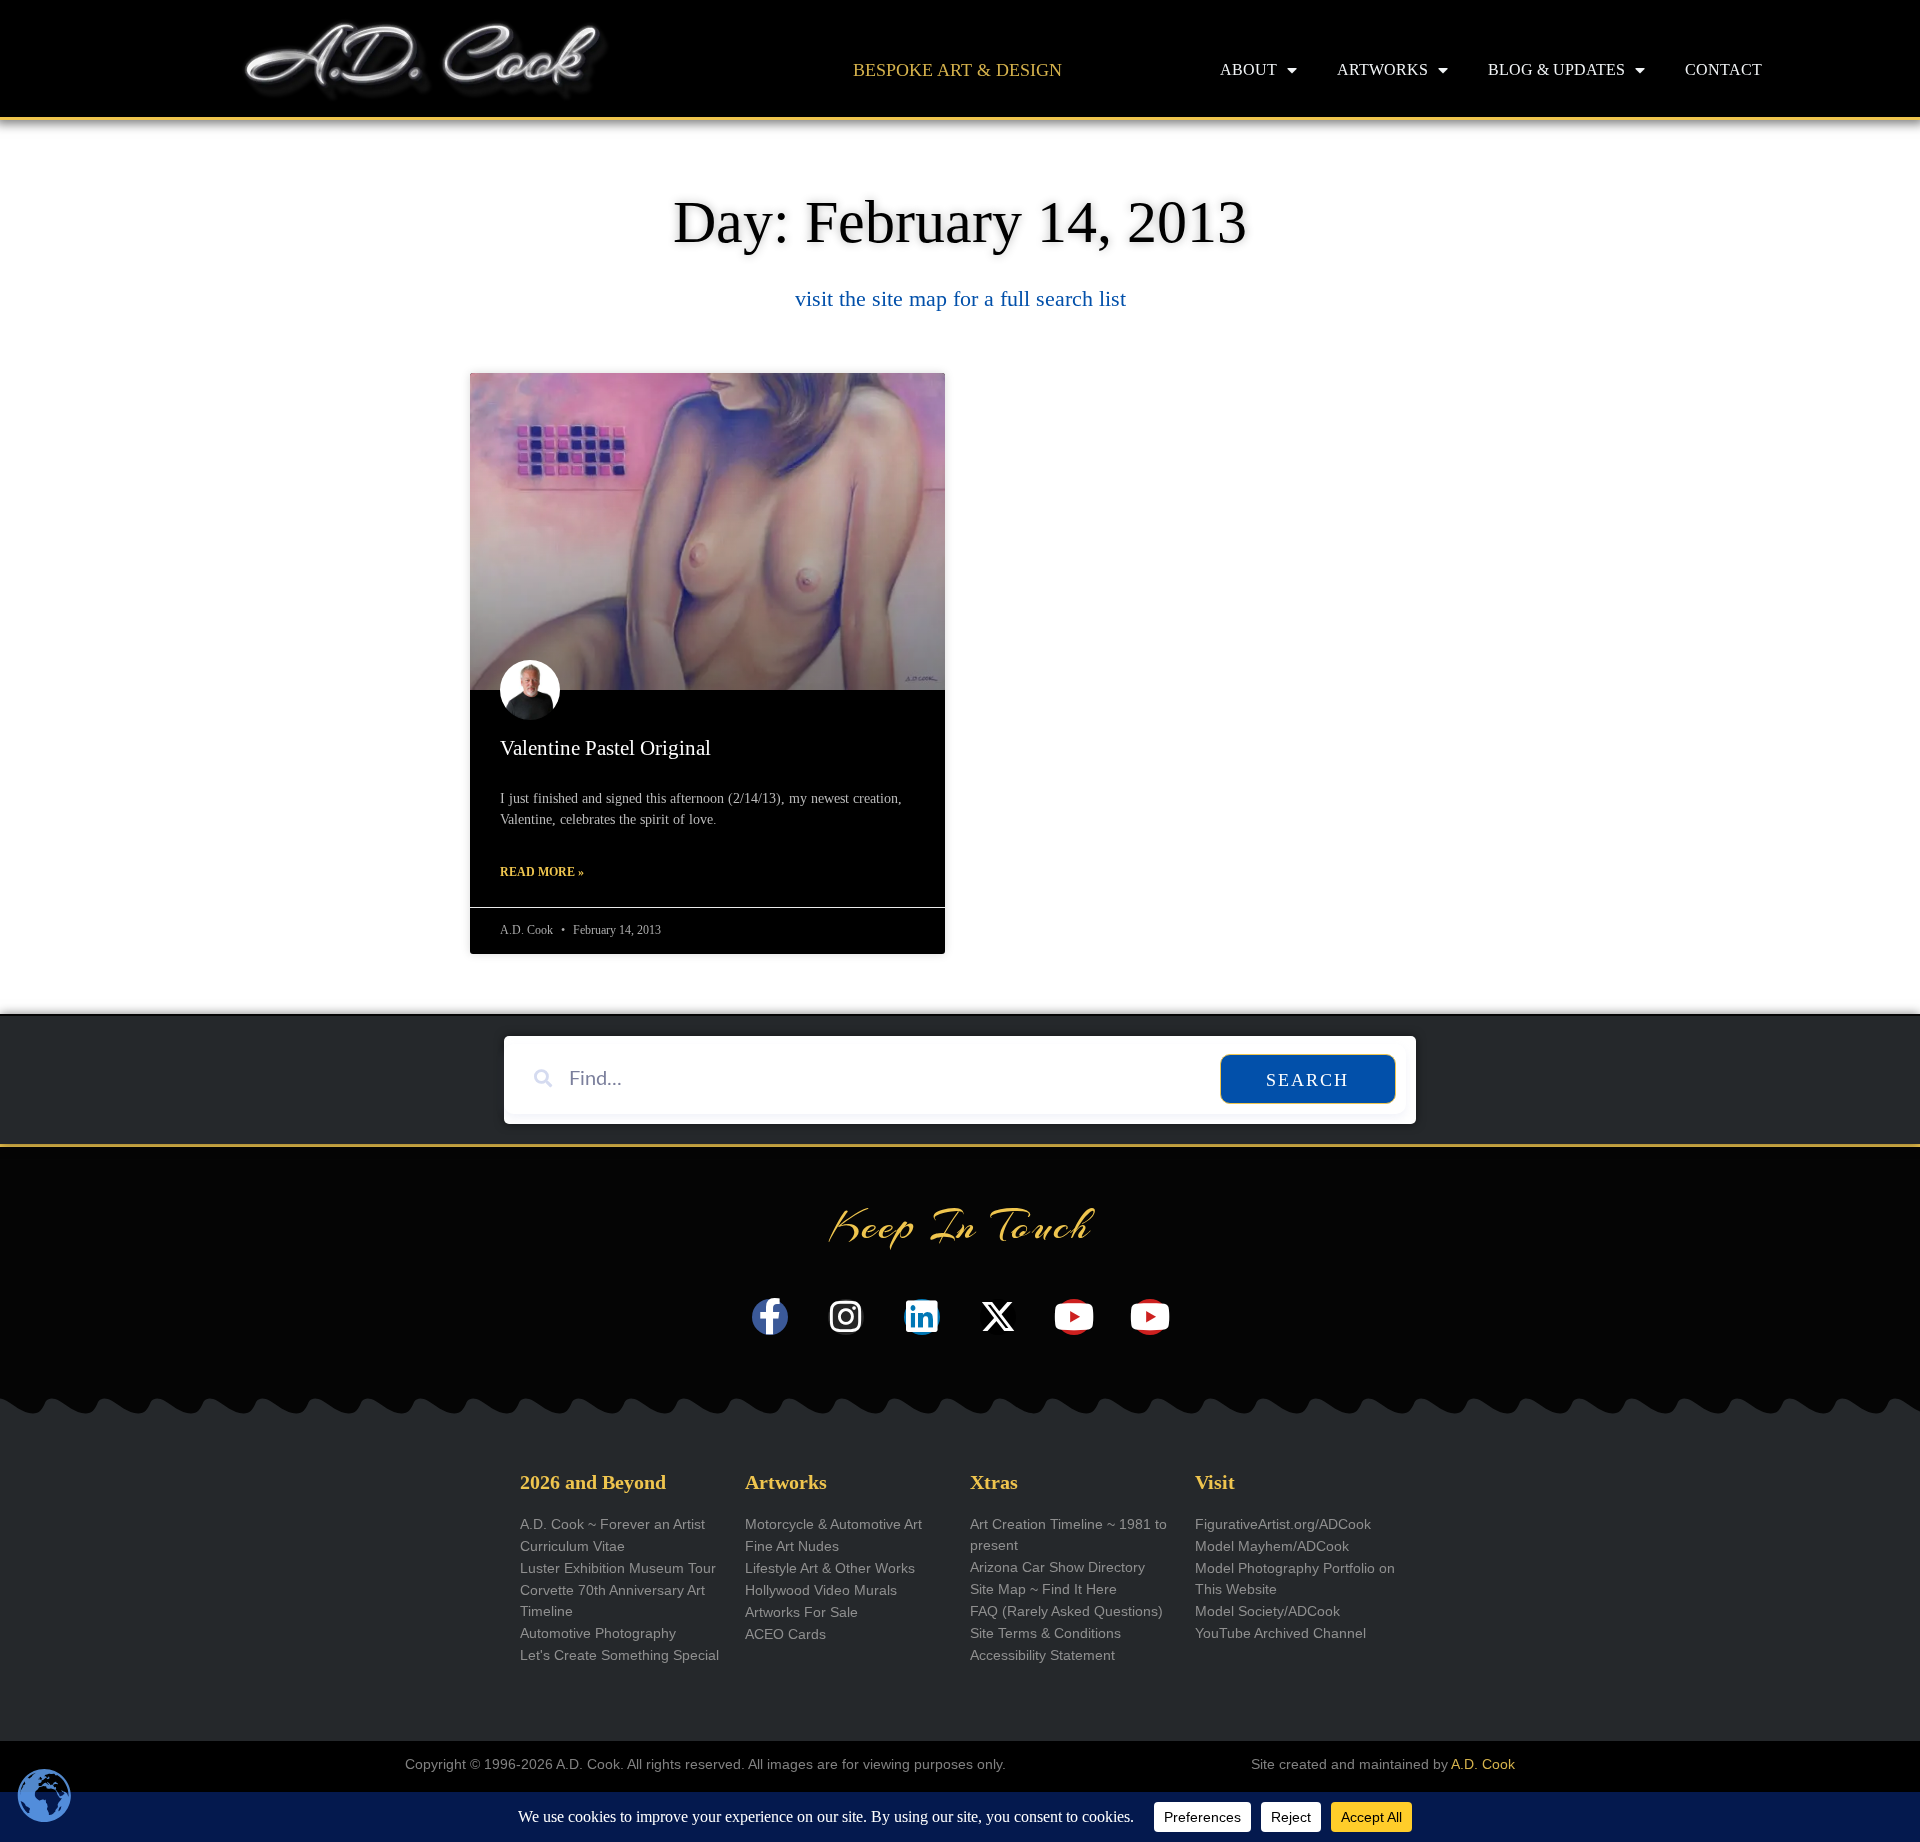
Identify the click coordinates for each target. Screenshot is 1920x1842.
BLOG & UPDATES (1556, 69)
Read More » (542, 872)
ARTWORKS (1382, 69)
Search (1307, 1080)
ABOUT (1248, 69)
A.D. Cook (1483, 1764)
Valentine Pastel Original (605, 748)
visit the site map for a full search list (960, 298)
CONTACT (1723, 69)
